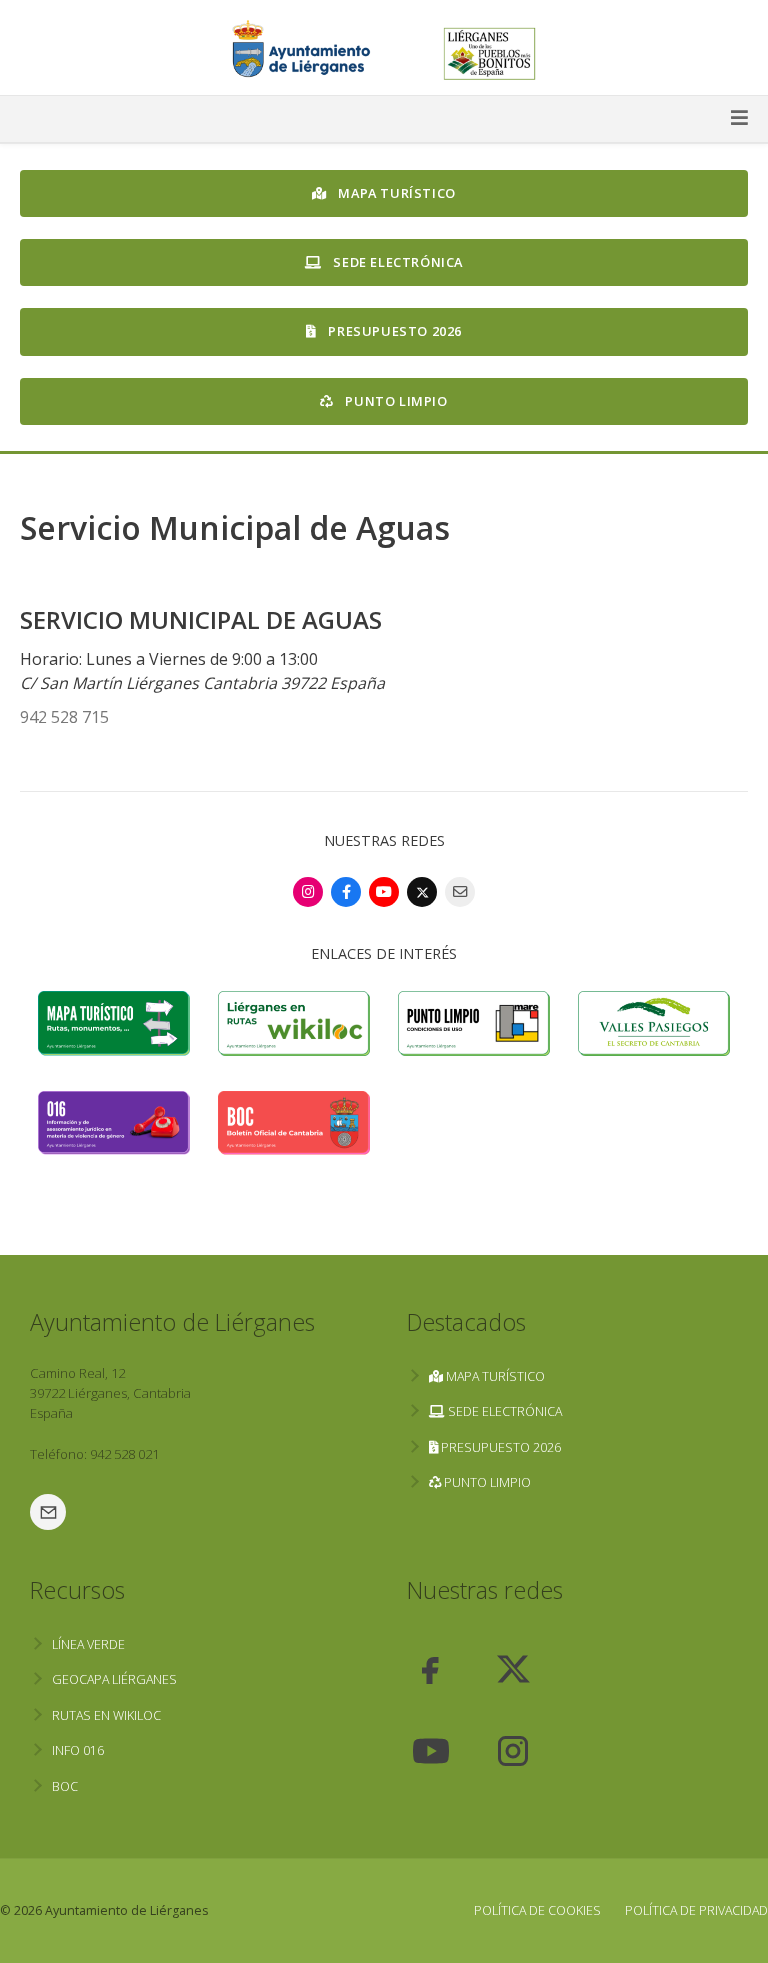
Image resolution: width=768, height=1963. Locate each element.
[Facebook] (346, 892)
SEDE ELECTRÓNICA (396, 262)
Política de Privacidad (696, 1910)
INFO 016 (78, 1750)
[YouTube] (384, 892)
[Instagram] (308, 892)
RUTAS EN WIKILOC (106, 1715)
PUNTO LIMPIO (395, 401)
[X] (422, 892)
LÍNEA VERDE (88, 1644)
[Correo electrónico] (460, 892)
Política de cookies (537, 1910)
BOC (65, 1786)
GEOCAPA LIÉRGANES (114, 1679)
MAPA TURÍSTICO (395, 193)
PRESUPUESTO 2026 (393, 331)
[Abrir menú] (384, 119)
